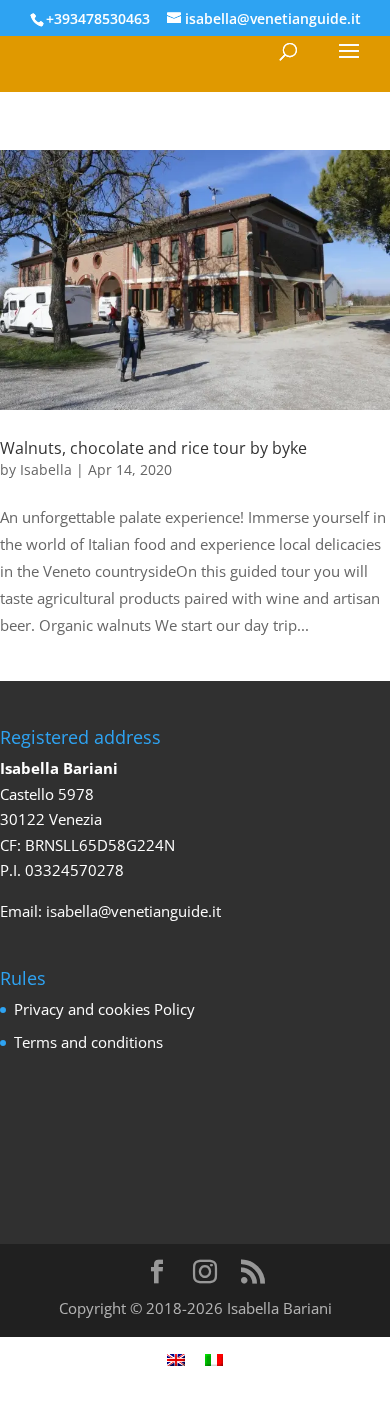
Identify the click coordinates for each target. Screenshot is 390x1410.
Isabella (46, 469)
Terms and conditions (88, 1042)
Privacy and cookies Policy (104, 1009)
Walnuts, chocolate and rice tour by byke (153, 448)
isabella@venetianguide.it (133, 911)
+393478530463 (98, 18)
